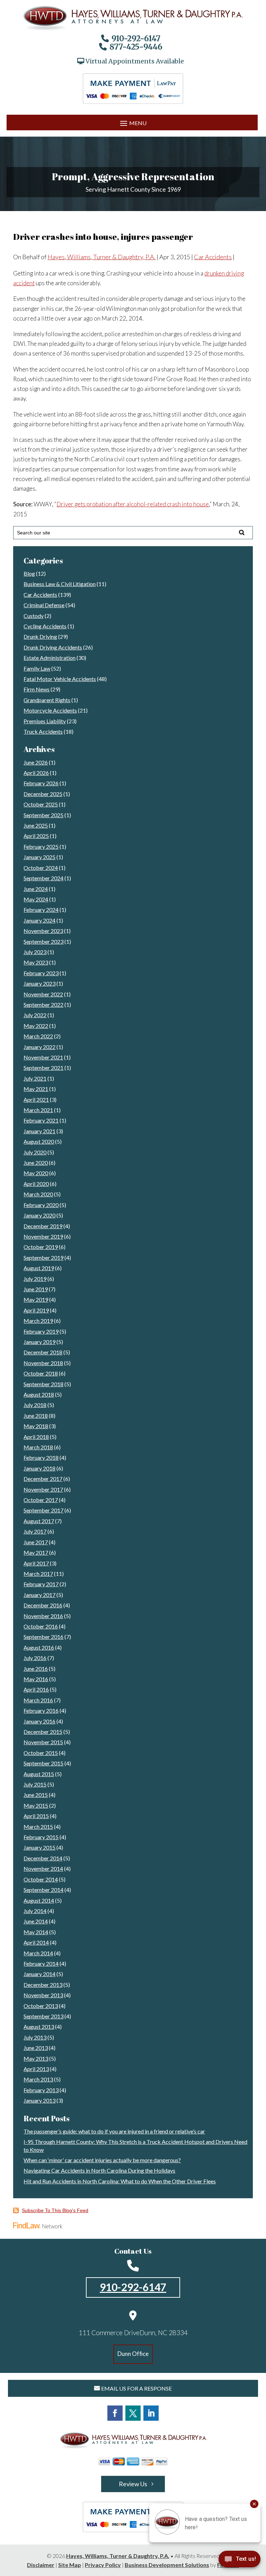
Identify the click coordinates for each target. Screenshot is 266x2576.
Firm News (37, 689)
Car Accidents (213, 257)
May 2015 (36, 1805)
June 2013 (36, 2048)
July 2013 (35, 2037)
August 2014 (39, 1900)
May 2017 (36, 1552)
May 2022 (36, 1026)
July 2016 (35, 1658)
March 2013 (38, 2079)
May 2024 (36, 899)
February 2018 (41, 1457)
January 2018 (39, 1468)
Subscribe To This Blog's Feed (55, 2210)
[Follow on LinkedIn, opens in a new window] (151, 2413)
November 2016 (43, 1616)
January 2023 (39, 983)
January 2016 (39, 1721)
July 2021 (35, 1078)
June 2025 (36, 825)
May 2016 (36, 1679)
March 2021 (38, 1110)
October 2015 (41, 1753)
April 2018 (36, 1437)
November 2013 (43, 1995)
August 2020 (39, 1141)
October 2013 (41, 2006)
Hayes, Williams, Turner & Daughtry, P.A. (101, 257)
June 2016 (36, 1669)
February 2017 (41, 1584)
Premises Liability (45, 721)
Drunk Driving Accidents (53, 647)
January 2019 (39, 1342)
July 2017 (35, 1531)
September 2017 (43, 1510)
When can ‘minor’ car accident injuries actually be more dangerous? (102, 2160)
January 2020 (39, 1215)
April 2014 (36, 1942)
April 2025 (36, 836)
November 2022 (43, 994)
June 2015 (36, 1795)
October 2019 (41, 1247)
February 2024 (41, 910)
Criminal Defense (44, 605)
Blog (29, 573)
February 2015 (41, 1837)
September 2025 (43, 815)
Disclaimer (41, 2565)
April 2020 (36, 1184)
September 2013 (43, 2016)
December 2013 (43, 1985)
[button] (132, 123)
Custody (34, 616)
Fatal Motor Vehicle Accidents (60, 679)
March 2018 (38, 1447)
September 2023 (43, 941)
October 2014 (41, 1879)
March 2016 (38, 1700)
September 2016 (43, 1637)
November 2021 (43, 1057)
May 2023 (36, 962)
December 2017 (43, 1479)
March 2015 (38, 1827)
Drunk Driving (40, 636)
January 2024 (39, 920)
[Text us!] (240, 2561)
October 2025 (41, 804)
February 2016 (41, 1710)
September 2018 (43, 1384)
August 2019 (39, 1268)
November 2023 (43, 931)
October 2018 (41, 1373)
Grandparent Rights (47, 700)
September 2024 (43, 878)
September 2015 (43, 1763)
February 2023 (41, 973)
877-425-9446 (136, 47)
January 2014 (39, 1974)
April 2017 (36, 1563)
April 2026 (36, 773)
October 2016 (41, 1626)
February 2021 (41, 1120)
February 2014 (41, 1963)
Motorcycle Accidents (50, 710)
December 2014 (43, 1858)
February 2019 (41, 1331)
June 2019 (36, 1289)
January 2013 (39, 2100)
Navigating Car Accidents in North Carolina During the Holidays (99, 2170)
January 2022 (39, 1047)
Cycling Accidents (45, 626)
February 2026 (41, 783)
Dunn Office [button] (133, 2354)
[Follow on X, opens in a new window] (133, 2413)
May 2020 (36, 1173)
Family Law (37, 668)
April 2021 (36, 1099)
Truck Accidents (43, 731)
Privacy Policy (103, 2565)
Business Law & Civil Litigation (60, 584)
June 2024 (36, 889)
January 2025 (39, 857)
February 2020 (41, 1205)
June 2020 (36, 1163)
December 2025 (43, 794)
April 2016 (36, 1689)
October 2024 (41, 868)
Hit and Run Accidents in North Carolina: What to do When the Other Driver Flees (120, 2181)
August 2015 (39, 1774)
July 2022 (35, 1015)
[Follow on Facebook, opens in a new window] (115, 2413)
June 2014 (36, 1921)
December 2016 (43, 1605)
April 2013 (36, 2069)
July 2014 (35, 1911)
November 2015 (43, 1742)
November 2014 (43, 1868)
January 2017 (39, 1595)
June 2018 (36, 1416)
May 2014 (36, 1932)
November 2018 (43, 1363)
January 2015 (39, 1847)
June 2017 (36, 1542)
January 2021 (39, 1131)
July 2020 (35, 1152)
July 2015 (35, 1784)
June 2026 (36, 762)
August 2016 (39, 1647)
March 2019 (38, 1321)
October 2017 (41, 1500)
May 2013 (36, 2058)
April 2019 (36, 1310)
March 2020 (38, 1194)
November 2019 (43, 1236)
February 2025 (41, 846)
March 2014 (38, 1953)
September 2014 (43, 1890)
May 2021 (36, 1089)
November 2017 (43, 1489)
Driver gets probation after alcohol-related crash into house (133, 504)
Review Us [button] (133, 2484)
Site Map (70, 2565)
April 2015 (36, 1816)
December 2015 (43, 1732)
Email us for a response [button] (136, 2388)
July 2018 (35, 1405)
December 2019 (43, 1226)
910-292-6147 (136, 38)
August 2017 (39, 1521)
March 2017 (38, 1574)
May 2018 (36, 1426)
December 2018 (43, 1352)
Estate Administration (50, 658)
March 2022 (38, 1036)
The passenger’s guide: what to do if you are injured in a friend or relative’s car (114, 2131)
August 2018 (39, 1394)
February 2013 (41, 2090)
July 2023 (35, 952)
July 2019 (35, 1279)
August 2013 (39, 2027)
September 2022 (43, 1005)
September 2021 (43, 1068)
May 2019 (36, 1299)
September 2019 (43, 1258)
